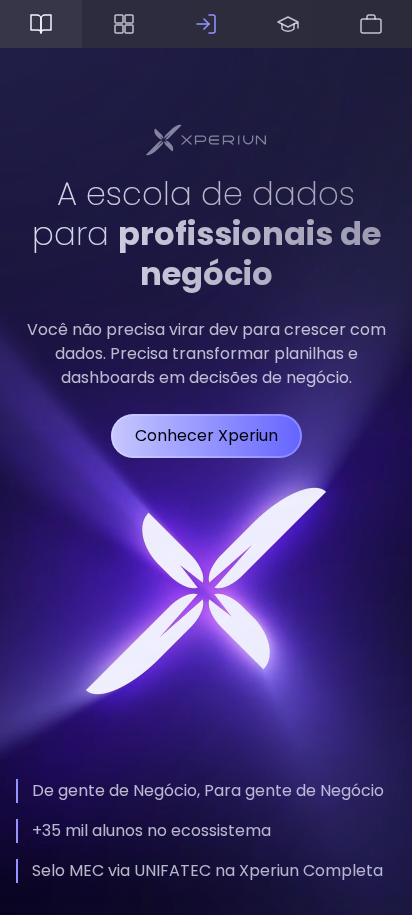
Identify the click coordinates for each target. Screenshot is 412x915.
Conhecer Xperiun (206, 435)
